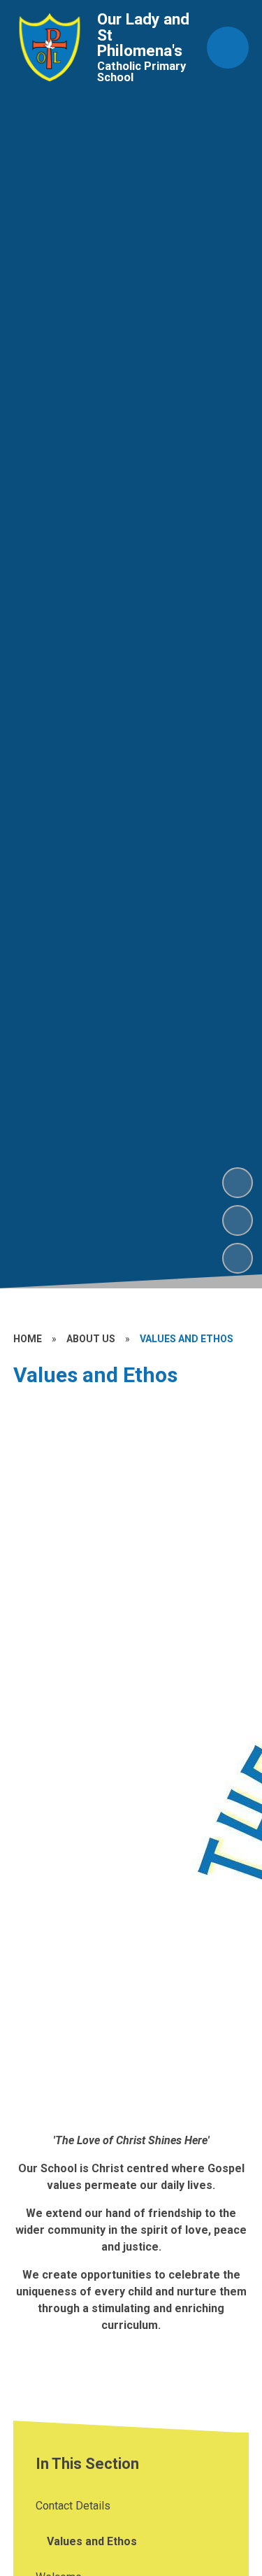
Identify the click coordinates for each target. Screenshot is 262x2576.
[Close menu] (228, 48)
